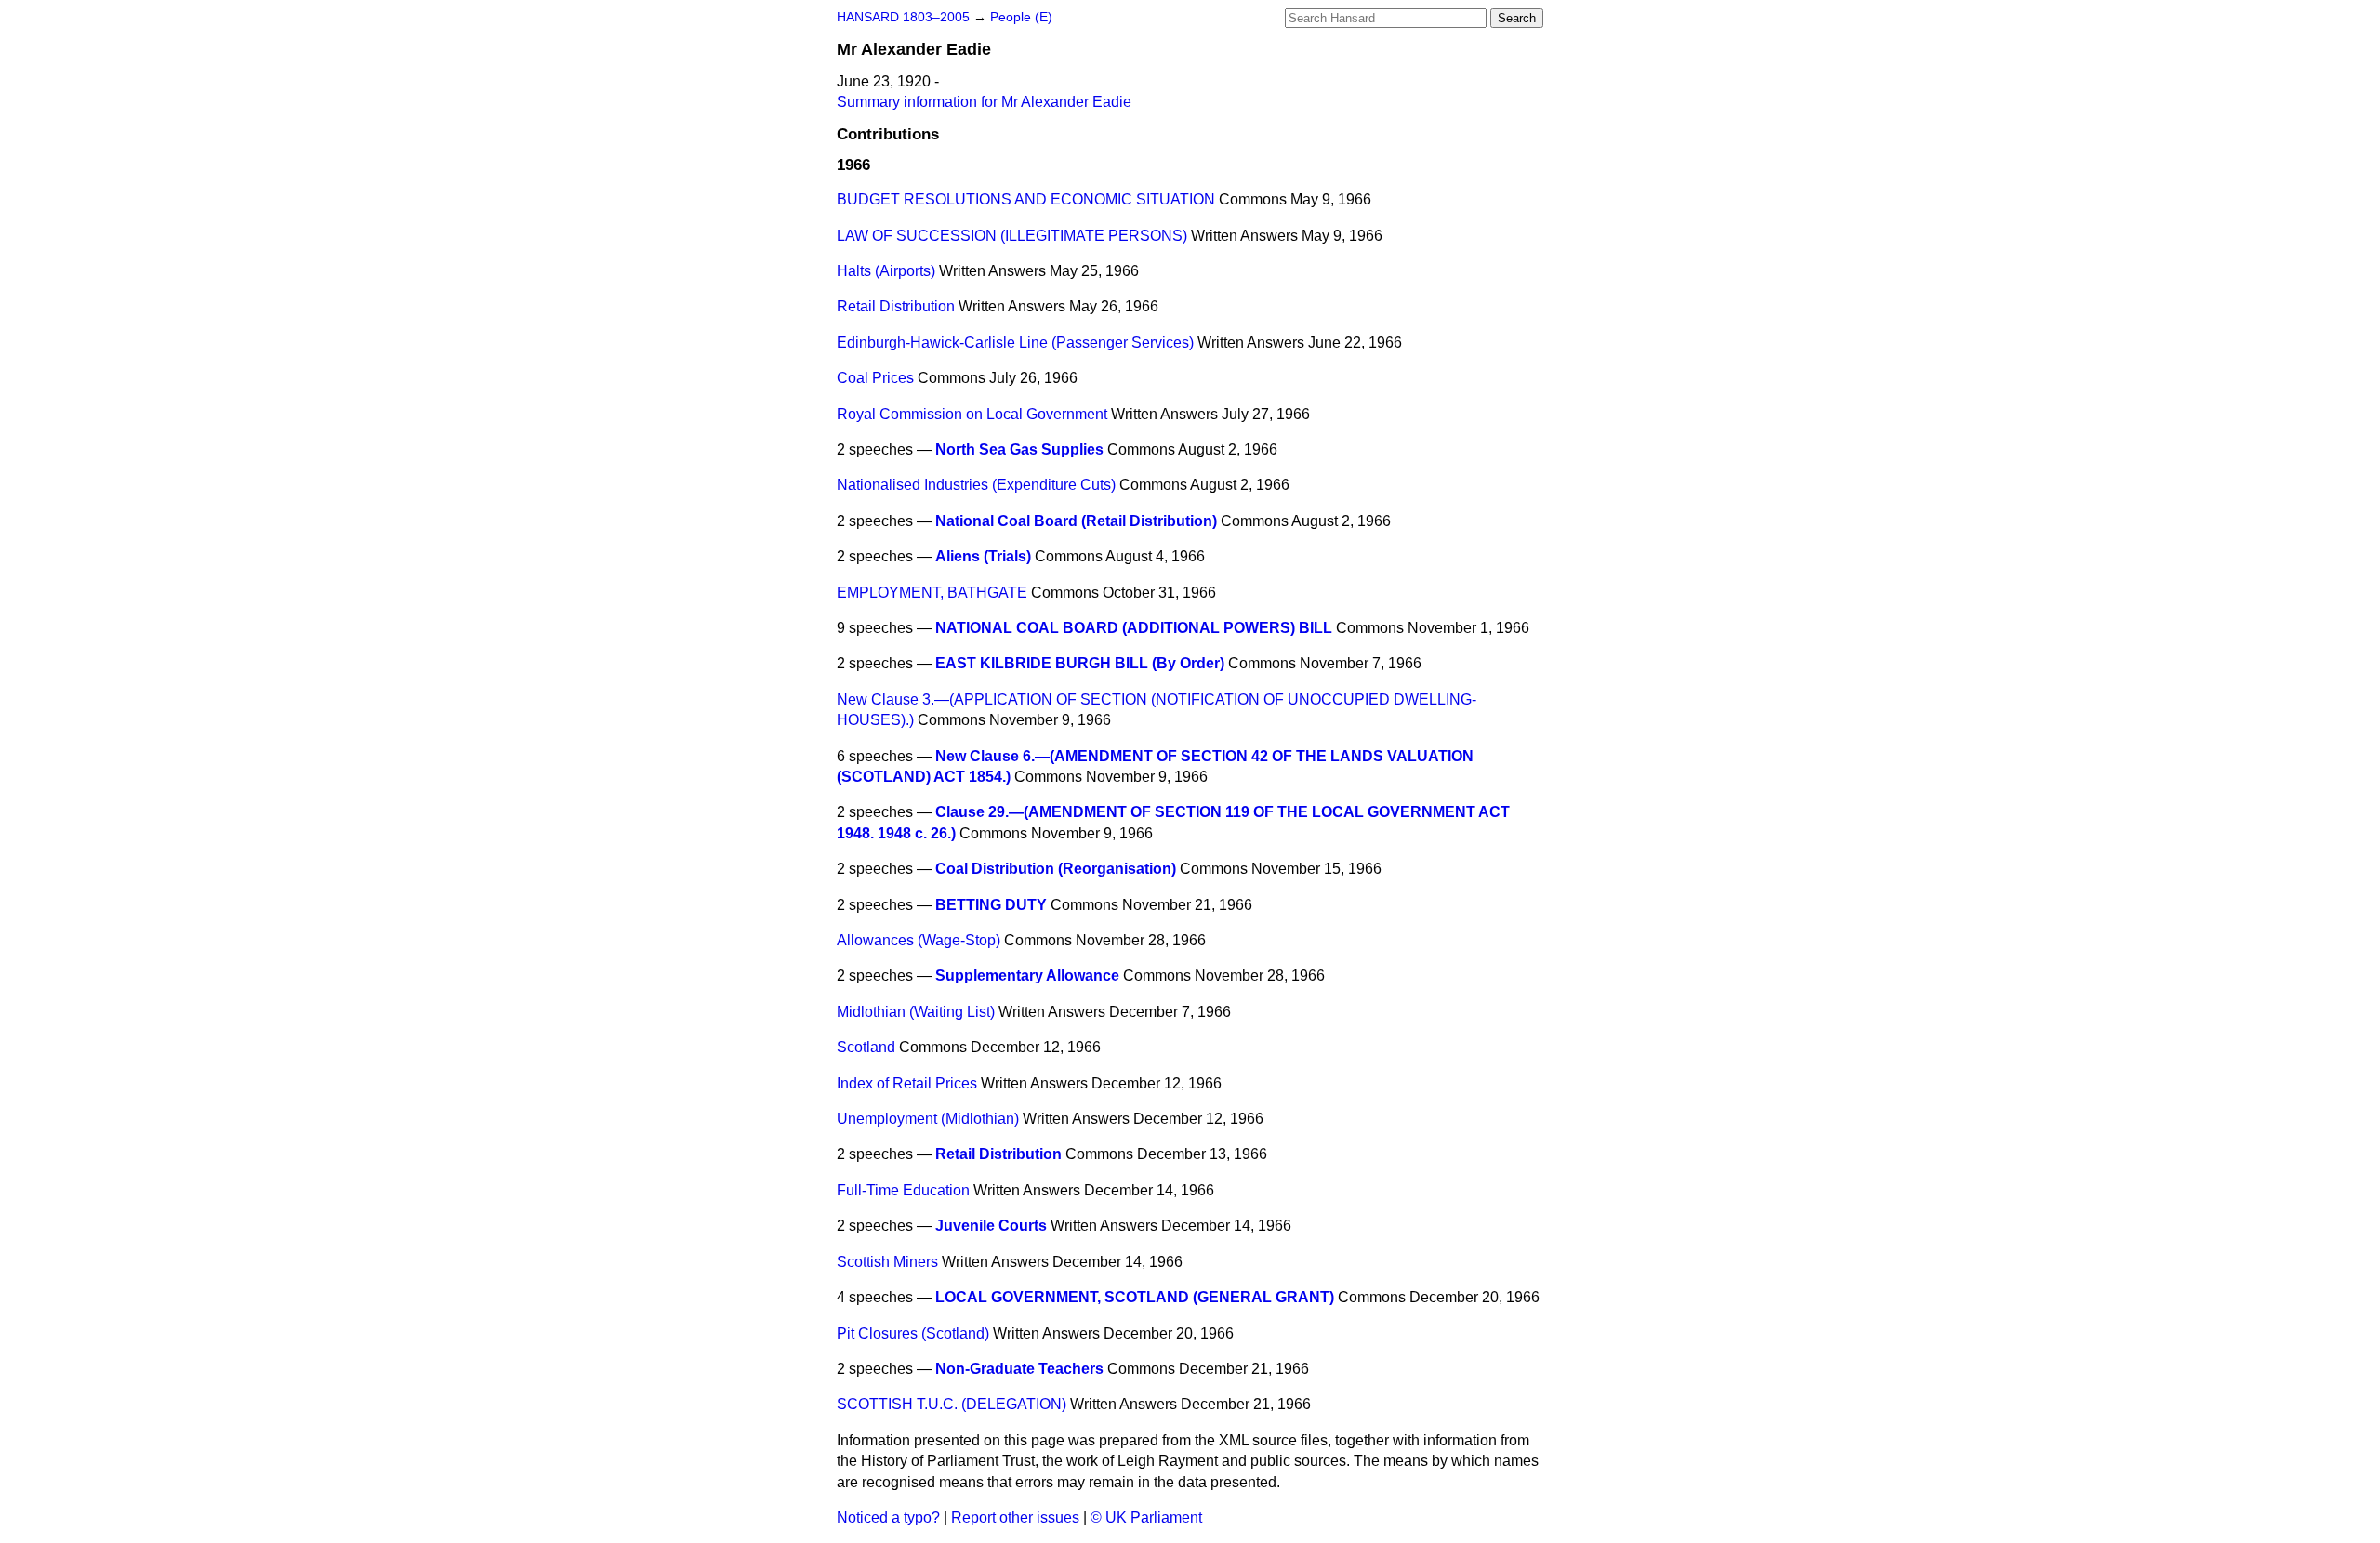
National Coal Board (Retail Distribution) (1076, 521)
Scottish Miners (887, 1262)
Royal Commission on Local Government (972, 414)
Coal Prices (875, 378)
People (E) (1021, 17)
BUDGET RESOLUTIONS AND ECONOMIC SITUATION (1026, 199)
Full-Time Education (903, 1190)
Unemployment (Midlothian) (928, 1119)
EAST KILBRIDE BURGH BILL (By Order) (1080, 663)
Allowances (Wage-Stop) (919, 940)
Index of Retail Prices (907, 1083)
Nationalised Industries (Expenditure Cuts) (976, 485)
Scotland (866, 1047)
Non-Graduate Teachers (1019, 1369)
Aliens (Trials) (983, 556)
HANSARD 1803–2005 (903, 17)
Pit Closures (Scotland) (913, 1333)
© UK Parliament (1146, 1517)
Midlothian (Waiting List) (916, 1012)
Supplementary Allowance (1027, 976)
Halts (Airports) (886, 271)
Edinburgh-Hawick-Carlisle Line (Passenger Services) (1015, 343)
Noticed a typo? (888, 1517)
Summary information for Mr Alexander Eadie (984, 102)
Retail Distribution (896, 306)
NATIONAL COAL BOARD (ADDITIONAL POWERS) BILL (1134, 628)
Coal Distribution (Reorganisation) (1056, 869)
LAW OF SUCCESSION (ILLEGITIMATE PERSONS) (1012, 236)
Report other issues (1015, 1517)
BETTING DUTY (991, 905)
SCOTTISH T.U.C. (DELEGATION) (952, 1404)
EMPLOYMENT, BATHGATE (932, 593)
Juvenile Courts (991, 1226)
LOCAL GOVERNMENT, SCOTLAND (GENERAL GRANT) (1135, 1297)
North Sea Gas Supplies (1019, 449)
